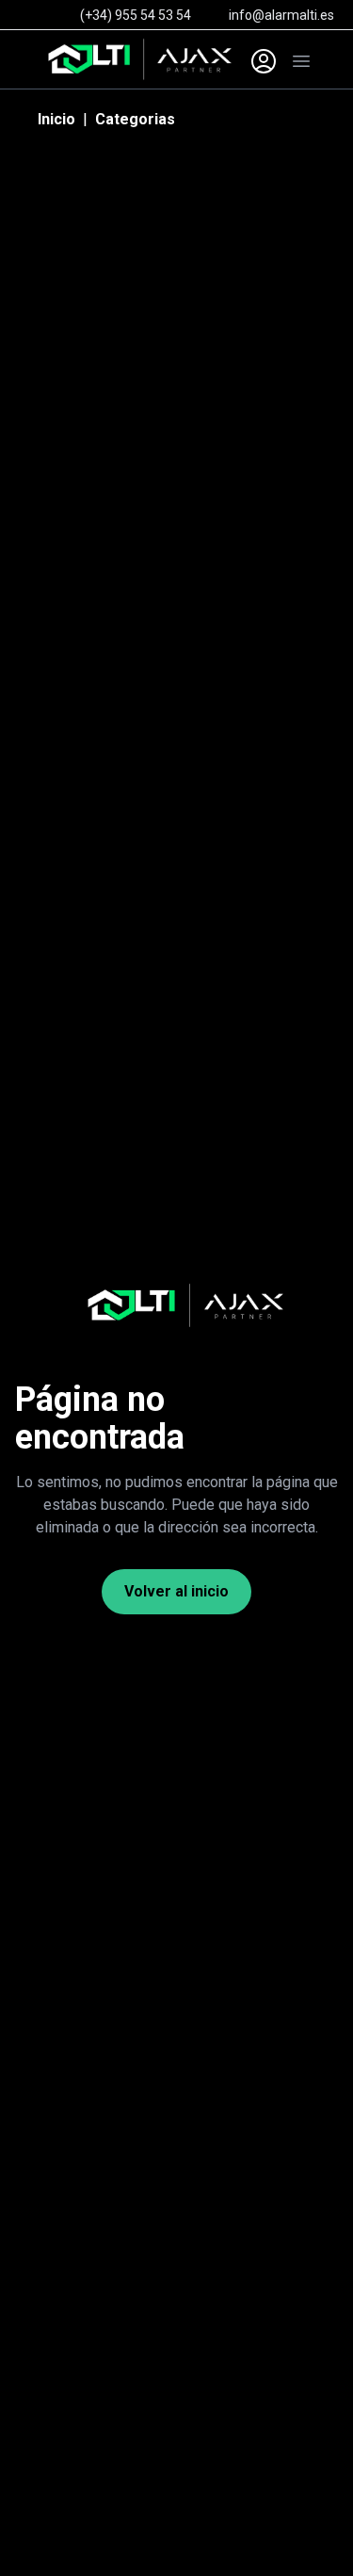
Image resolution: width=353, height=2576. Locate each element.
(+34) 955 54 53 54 (136, 15)
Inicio (56, 119)
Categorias (135, 119)
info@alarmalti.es (281, 15)
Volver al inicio (176, 1591)
